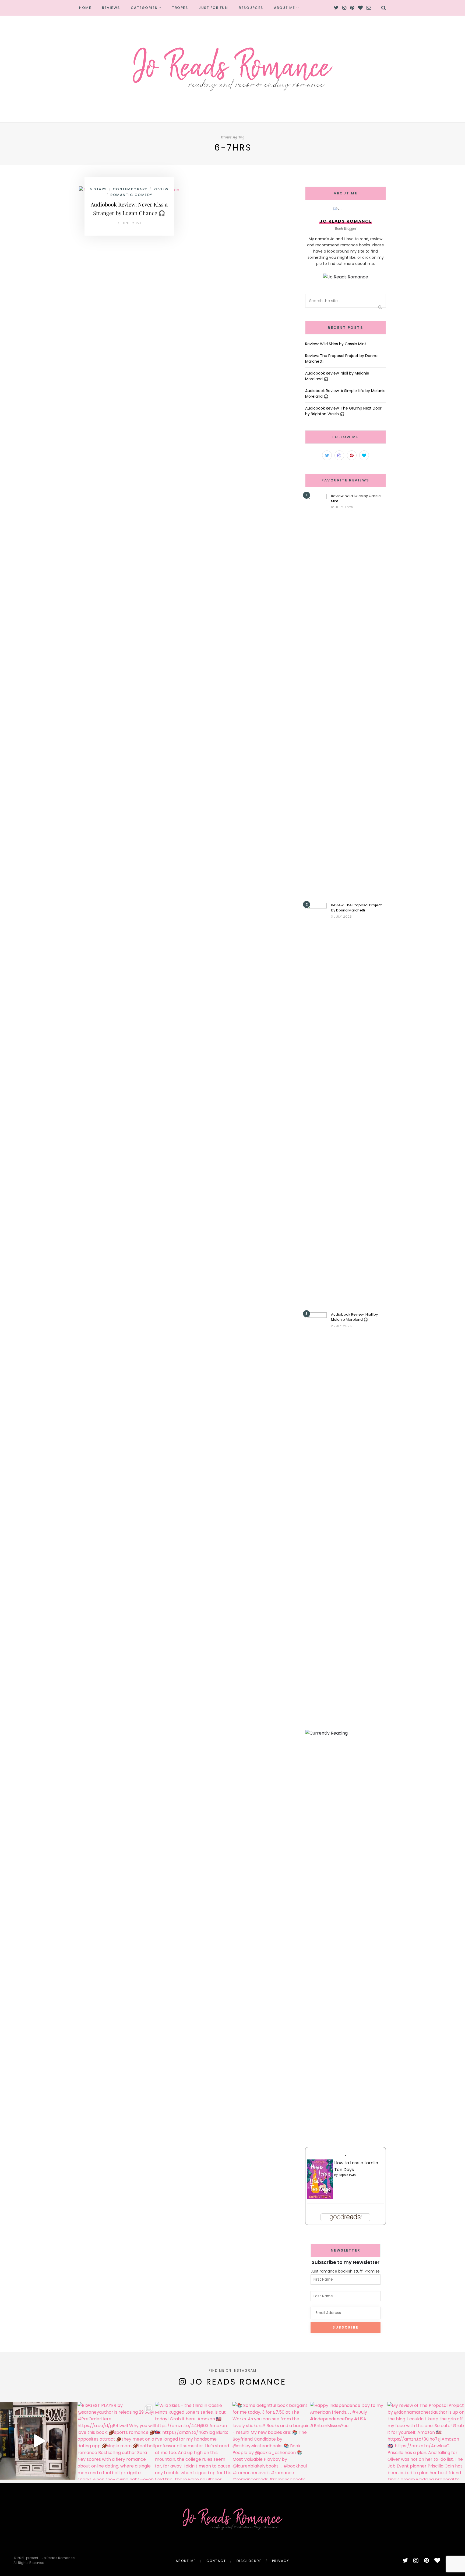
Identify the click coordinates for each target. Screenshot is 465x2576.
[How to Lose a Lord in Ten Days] (320, 2179)
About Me (285, 8)
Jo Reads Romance (238, 2382)
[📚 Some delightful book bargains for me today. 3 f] (271, 2441)
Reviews (111, 8)
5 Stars (98, 189)
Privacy (281, 2561)
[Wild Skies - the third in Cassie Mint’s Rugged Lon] (194, 2441)
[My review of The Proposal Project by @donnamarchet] (426, 2441)
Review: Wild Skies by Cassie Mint (336, 344)
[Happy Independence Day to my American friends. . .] (349, 2441)
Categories (144, 8)
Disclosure (249, 2561)
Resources (251, 8)
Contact (216, 2561)
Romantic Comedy (131, 195)
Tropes (180, 8)
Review (161, 189)
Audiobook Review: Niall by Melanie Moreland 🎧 (354, 1317)
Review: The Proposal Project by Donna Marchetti (356, 908)
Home (85, 8)
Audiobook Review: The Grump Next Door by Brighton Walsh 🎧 (343, 411)
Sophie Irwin (347, 2175)
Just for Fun (213, 8)
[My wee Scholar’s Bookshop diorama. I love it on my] (39, 2441)
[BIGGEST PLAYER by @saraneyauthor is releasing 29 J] (116, 2441)
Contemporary (130, 189)
